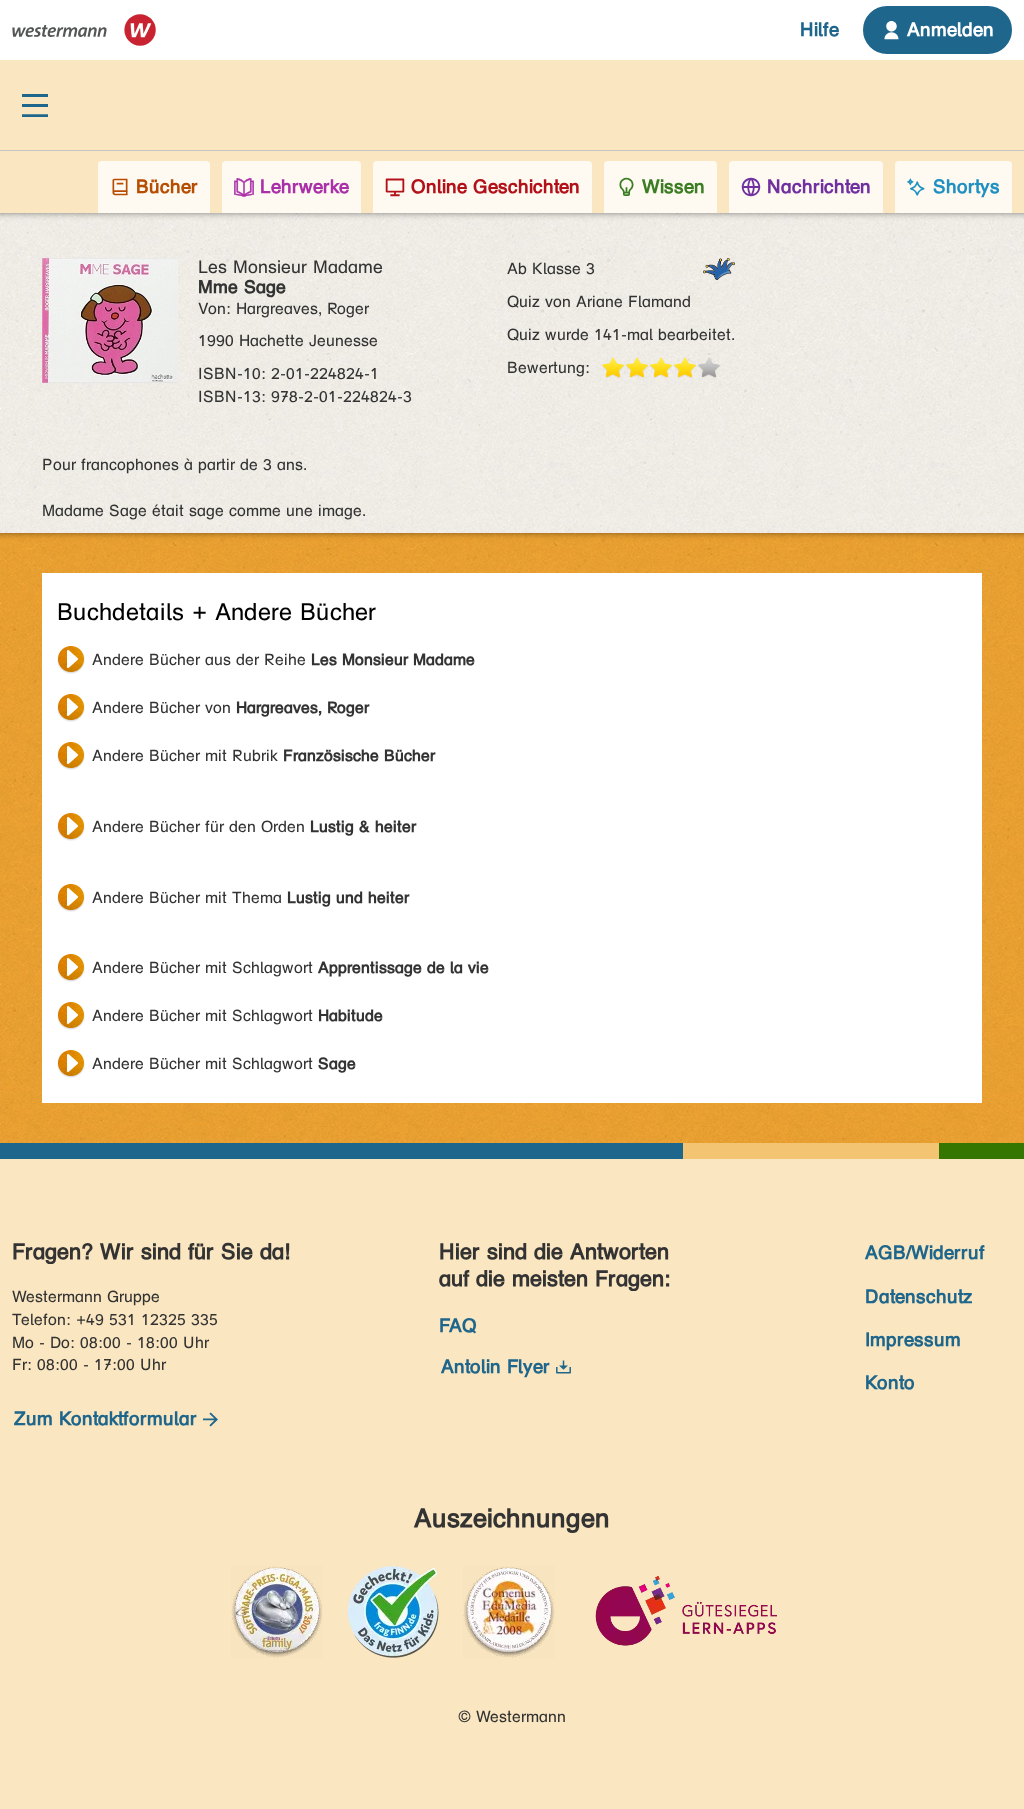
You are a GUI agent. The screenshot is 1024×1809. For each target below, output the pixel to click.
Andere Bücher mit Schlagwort (290, 967)
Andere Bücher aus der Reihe (283, 659)
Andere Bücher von (230, 707)
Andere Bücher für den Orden (254, 826)
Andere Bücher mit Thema (250, 897)
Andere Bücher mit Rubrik (263, 755)
